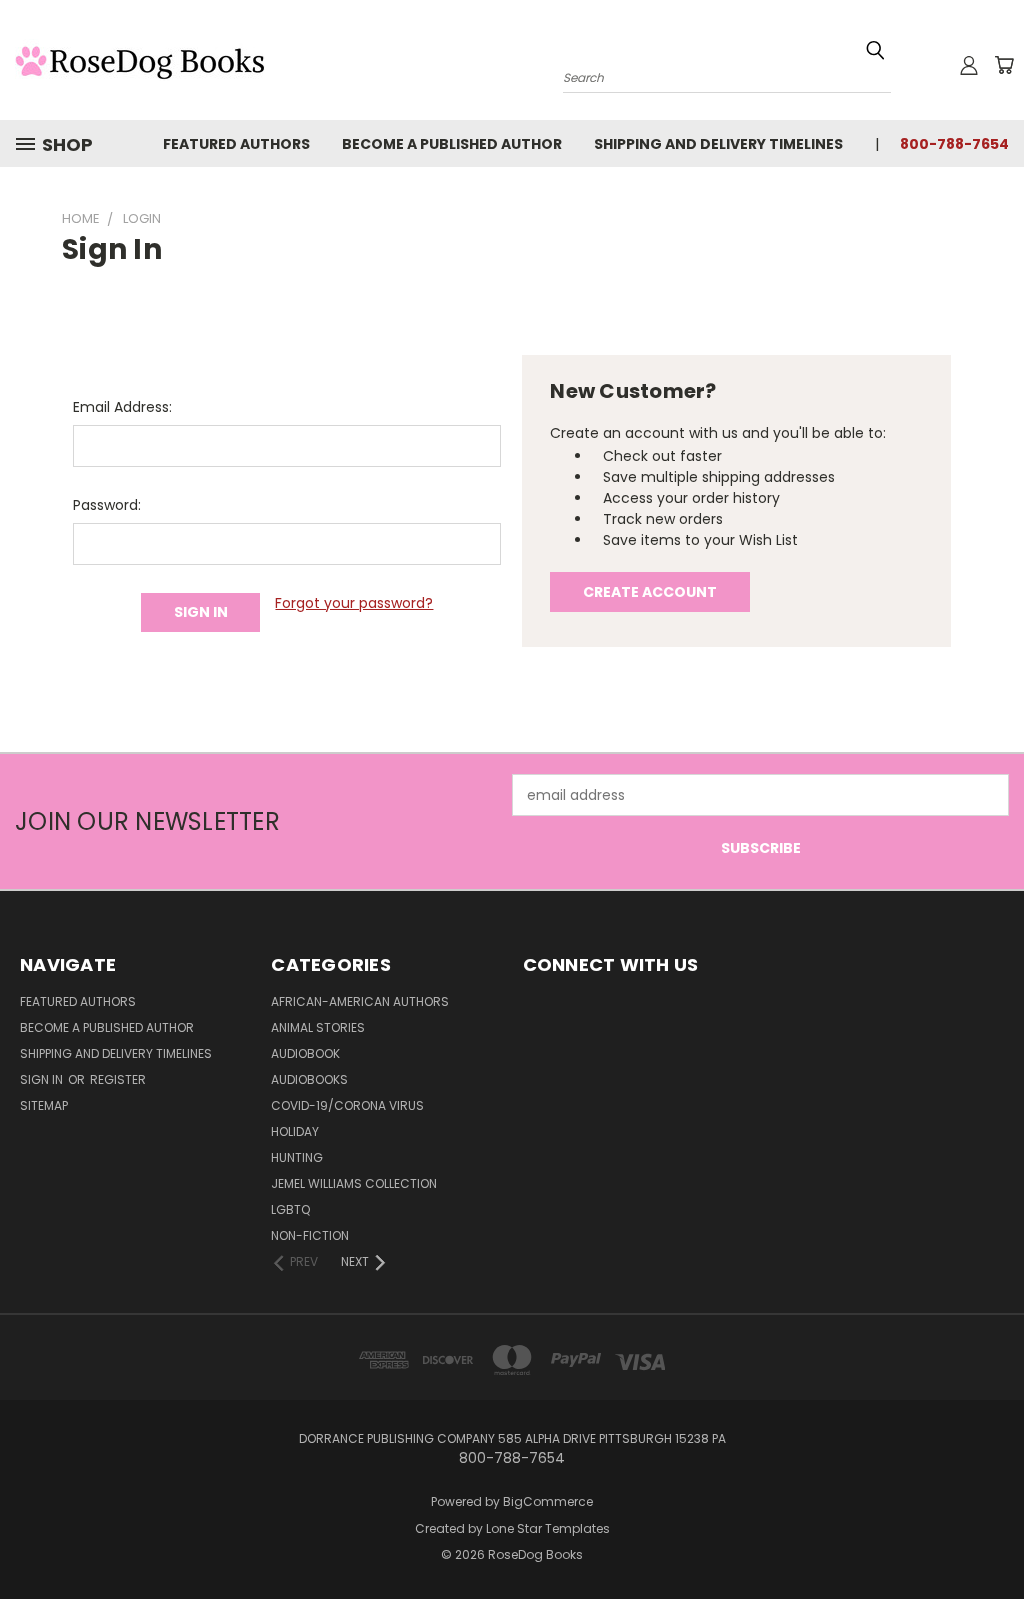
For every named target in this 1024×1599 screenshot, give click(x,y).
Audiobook (305, 1053)
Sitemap (44, 1105)
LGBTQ (290, 1209)
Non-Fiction (310, 1235)
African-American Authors (360, 1001)
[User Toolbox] (969, 65)
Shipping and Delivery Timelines (718, 144)
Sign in (43, 1079)
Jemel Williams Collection (354, 1183)
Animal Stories (318, 1027)
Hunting (297, 1157)
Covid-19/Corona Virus (347, 1105)
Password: (107, 505)
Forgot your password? (354, 603)
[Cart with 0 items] (1004, 65)
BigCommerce (548, 1501)
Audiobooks (309, 1079)
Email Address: (122, 407)
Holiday (295, 1131)
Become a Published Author (452, 144)
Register (118, 1079)
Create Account (650, 592)
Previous (993, 1536)
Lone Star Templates (548, 1528)
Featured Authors (236, 144)
